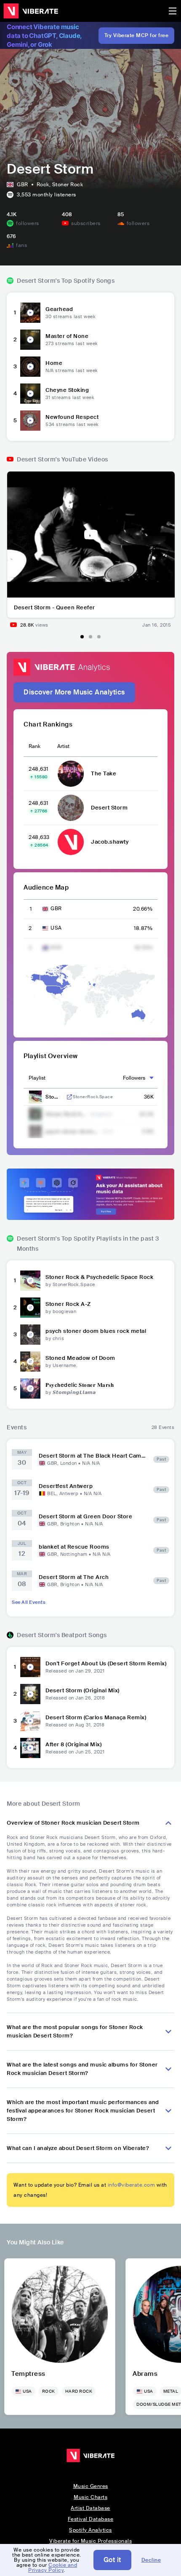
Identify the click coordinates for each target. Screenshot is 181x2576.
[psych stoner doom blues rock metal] (30, 1335)
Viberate (31, 11)
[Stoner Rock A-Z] (30, 1308)
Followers (134, 1078)
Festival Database (91, 2519)
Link (69, 1097)
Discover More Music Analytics (74, 692)
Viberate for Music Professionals (90, 2541)
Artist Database (90, 2508)
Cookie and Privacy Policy (53, 2568)
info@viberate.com (132, 2185)
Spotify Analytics (90, 2530)
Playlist (37, 1078)
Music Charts (90, 2497)
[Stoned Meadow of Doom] (30, 1362)
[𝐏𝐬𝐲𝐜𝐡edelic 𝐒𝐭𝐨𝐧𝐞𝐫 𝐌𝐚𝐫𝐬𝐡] (30, 1389)
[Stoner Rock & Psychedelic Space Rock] (30, 1281)
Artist (63, 746)
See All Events (29, 1602)
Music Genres (91, 2486)
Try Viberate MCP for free (137, 35)
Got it (112, 2560)
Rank (35, 746)
